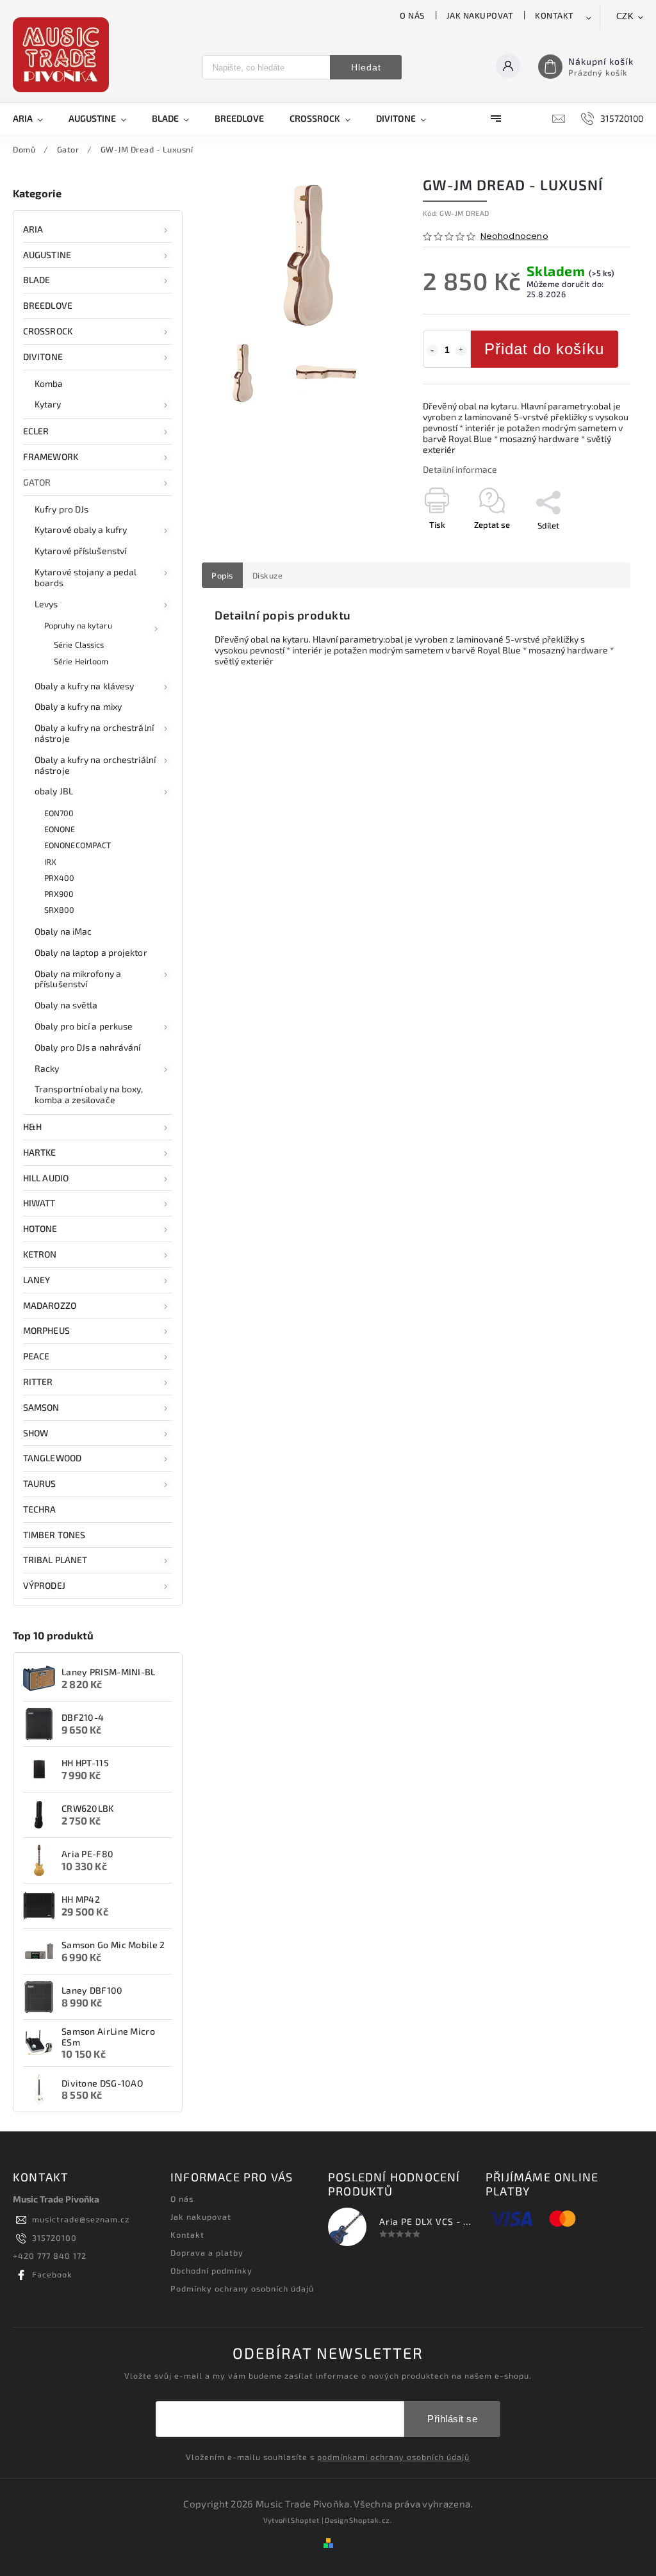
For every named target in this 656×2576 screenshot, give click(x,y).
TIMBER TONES (54, 1535)
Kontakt (554, 15)
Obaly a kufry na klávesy (84, 686)
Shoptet (305, 2520)
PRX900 (59, 894)
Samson (41, 1407)
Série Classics (79, 644)
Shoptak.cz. (371, 2520)
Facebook (52, 2274)
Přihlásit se (452, 2419)
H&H (32, 1127)
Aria (33, 229)
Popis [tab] (222, 575)
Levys (46, 604)
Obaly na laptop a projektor (91, 952)
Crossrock (48, 331)
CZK (625, 16)
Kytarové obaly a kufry (81, 529)
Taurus (40, 1483)
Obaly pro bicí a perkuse (84, 1026)
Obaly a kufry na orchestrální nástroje (94, 733)
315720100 (54, 2238)
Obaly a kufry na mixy (78, 706)
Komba (49, 383)
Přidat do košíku (544, 349)
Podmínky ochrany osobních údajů (242, 2288)
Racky (47, 1068)
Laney (37, 1280)
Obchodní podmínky (211, 2270)
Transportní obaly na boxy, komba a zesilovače (89, 1094)
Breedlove (48, 305)
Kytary (48, 404)
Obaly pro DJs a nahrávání (88, 1047)
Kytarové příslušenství (80, 551)
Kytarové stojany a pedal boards (86, 577)
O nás (412, 15)
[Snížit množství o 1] (432, 350)
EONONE (60, 829)
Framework (51, 456)
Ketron (40, 1254)
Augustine (47, 255)
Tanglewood (52, 1458)
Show (36, 1433)
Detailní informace (460, 469)
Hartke (40, 1152)
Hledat (366, 67)
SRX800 (60, 910)
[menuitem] (34, 119)
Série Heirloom (81, 661)
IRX (50, 862)
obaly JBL (54, 791)
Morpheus (46, 1330)
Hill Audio (46, 1178)
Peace (37, 1356)
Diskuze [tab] (268, 575)
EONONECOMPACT (78, 845)
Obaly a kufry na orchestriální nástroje (95, 765)
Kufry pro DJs (61, 509)
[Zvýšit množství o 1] (461, 350)
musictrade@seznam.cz (81, 2219)
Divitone (43, 357)
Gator (37, 482)
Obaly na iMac (63, 931)
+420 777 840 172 (50, 2256)
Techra (40, 1509)
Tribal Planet (55, 1560)
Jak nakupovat (480, 15)
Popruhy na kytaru (78, 625)
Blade (37, 280)
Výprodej (44, 1585)
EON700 (59, 813)
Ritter (38, 1382)
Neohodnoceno (514, 237)
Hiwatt (39, 1203)
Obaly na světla (66, 1005)
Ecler (36, 431)
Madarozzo (50, 1305)
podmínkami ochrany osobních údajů (393, 2457)
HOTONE (40, 1228)
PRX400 (60, 878)
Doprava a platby (207, 2252)
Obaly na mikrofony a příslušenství (78, 979)
